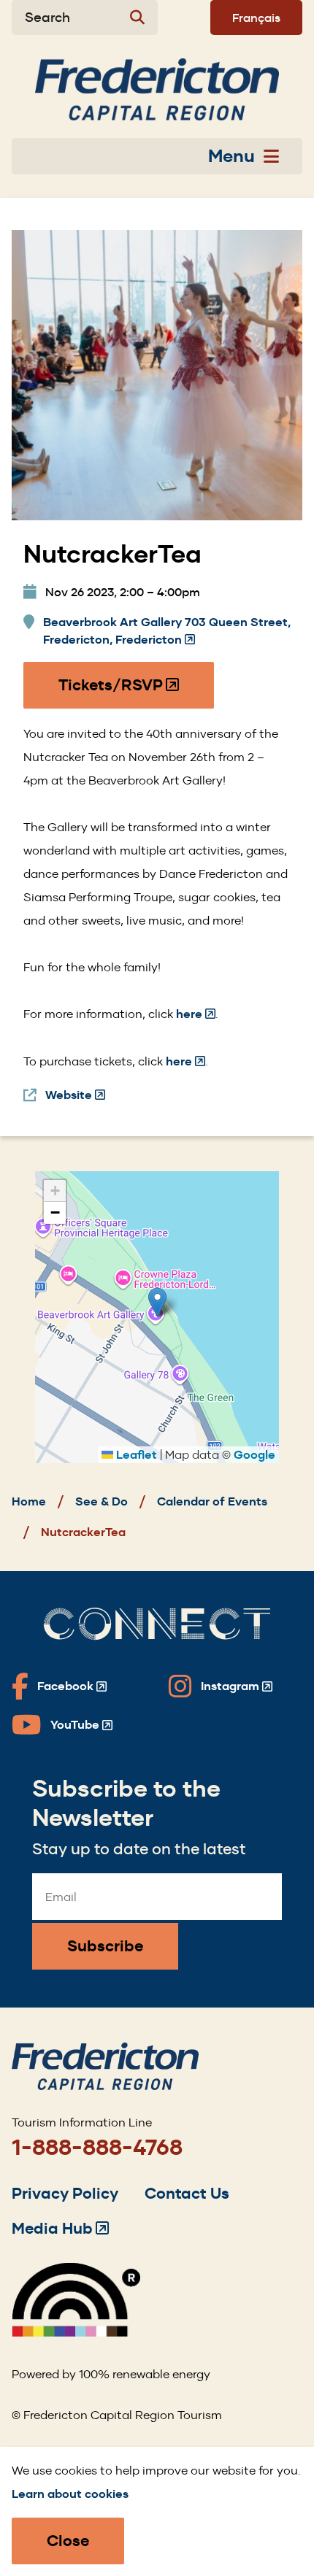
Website (75, 1096)
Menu (231, 156)
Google (254, 1455)
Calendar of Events (212, 1501)
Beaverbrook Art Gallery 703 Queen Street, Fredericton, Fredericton (167, 632)
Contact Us (187, 2193)
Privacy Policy (65, 2193)
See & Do (102, 1501)
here (196, 1014)
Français (256, 18)
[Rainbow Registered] (76, 2333)
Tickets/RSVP (119, 692)
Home (29, 1501)
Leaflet (135, 1455)
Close (68, 2541)
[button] (157, 1302)
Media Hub (60, 2228)
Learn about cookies (70, 2494)
